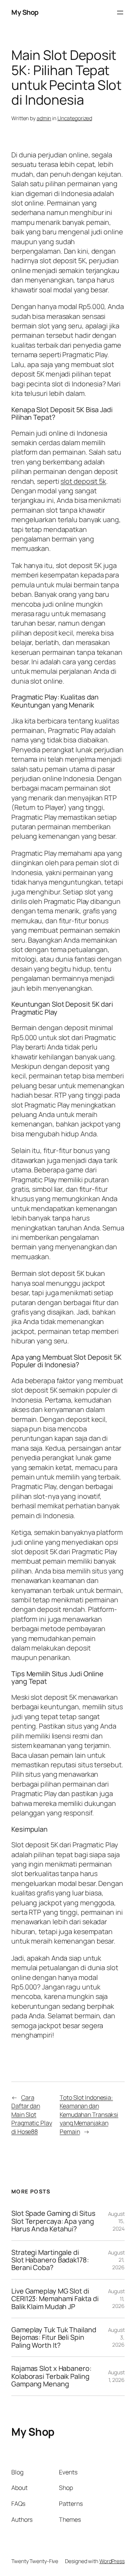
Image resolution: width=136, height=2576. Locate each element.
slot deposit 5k (83, 481)
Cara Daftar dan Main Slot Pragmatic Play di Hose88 (32, 2115)
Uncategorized (75, 118)
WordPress (112, 2561)
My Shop (25, 12)
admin (44, 118)
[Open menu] (120, 13)
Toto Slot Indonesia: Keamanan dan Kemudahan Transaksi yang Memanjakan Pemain (89, 2115)
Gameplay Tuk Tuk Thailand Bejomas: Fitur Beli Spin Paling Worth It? (54, 2337)
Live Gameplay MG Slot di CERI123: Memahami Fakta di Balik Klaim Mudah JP (55, 2299)
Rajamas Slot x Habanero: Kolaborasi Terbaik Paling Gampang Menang (51, 2376)
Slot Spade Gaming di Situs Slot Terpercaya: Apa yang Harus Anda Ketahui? (53, 2221)
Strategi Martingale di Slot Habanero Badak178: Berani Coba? (50, 2260)
